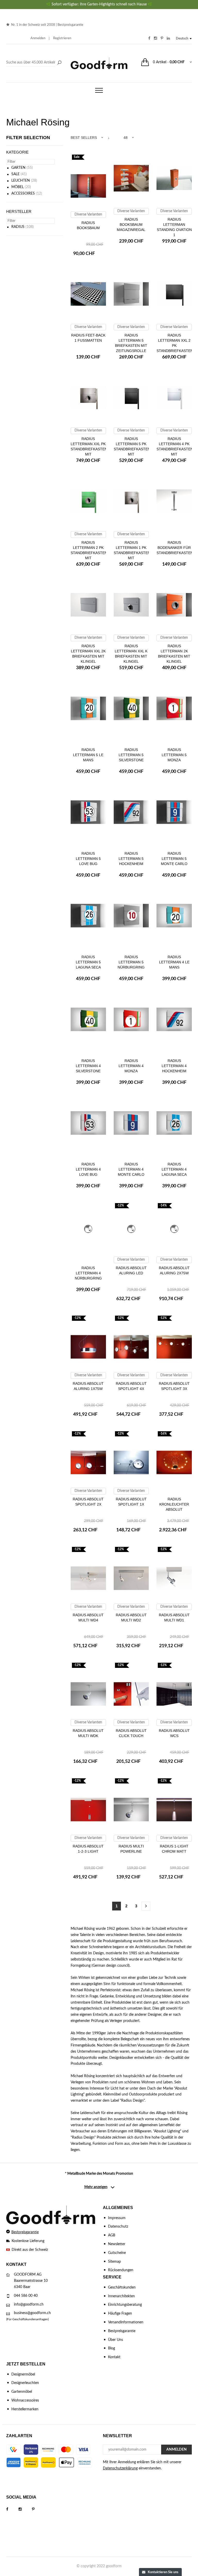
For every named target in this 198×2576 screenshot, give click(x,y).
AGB (112, 2235)
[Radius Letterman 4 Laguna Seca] (174, 1125)
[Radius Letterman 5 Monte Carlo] (174, 814)
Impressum (117, 2218)
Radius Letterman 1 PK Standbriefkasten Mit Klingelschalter (132, 553)
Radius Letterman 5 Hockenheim (131, 859)
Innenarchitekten (121, 2296)
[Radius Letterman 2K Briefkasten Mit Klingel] (174, 607)
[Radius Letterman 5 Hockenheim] (131, 814)
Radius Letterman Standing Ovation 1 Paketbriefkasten (175, 230)
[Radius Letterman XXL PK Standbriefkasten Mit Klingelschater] (88, 400)
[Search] (35, 63)
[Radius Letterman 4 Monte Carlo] (131, 1125)
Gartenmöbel (22, 2392)
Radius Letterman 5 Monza (174, 755)
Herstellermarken (25, 2409)
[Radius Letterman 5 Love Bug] (88, 814)
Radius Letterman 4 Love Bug (88, 1169)
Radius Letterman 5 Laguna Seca (88, 962)
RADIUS (18, 227)
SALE (15, 174)
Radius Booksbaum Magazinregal (131, 225)
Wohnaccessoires (25, 2401)
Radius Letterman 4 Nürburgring (88, 1273)
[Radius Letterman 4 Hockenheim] (174, 1022)
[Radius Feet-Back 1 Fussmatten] (88, 296)
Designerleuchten (25, 2383)
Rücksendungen (121, 2270)
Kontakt (114, 2357)
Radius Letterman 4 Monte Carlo (131, 1169)
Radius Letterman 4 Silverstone (88, 1066)
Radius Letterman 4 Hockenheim (174, 1066)
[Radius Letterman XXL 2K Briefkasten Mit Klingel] (88, 607)
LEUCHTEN (21, 181)
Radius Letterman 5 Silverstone (131, 755)
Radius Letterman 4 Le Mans (174, 962)
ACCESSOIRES (23, 194)
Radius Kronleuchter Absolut (174, 1504)
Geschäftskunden (122, 2287)
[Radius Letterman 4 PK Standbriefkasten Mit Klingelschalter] (174, 400)
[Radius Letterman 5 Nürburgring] (131, 918)
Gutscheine (117, 2253)
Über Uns (115, 2340)
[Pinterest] (38, 2509)
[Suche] (59, 63)
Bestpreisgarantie (70, 25)
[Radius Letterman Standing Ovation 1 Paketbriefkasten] (174, 180)
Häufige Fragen (120, 2314)
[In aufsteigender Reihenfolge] (109, 138)
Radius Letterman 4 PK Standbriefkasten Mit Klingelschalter (175, 449)
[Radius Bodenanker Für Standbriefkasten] (174, 503)
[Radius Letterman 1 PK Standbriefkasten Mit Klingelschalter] (131, 503)
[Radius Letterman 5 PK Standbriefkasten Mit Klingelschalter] (131, 400)
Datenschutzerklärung (120, 2468)
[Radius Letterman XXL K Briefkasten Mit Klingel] (131, 607)
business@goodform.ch (32, 2313)
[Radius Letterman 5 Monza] (174, 711)
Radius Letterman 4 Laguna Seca (174, 1169)
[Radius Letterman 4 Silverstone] (88, 1022)
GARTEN (18, 168)
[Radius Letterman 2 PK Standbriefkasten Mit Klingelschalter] (88, 503)
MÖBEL (18, 187)
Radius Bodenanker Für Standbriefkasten (175, 548)
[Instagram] (25, 2509)
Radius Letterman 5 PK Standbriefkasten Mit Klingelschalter (132, 449)
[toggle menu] (99, 90)
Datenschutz (118, 2227)
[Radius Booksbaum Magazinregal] (131, 180)
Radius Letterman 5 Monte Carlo (174, 859)
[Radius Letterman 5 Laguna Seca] (88, 918)
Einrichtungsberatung (125, 2305)
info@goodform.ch (29, 2305)
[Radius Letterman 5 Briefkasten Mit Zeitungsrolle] (131, 296)
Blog (112, 2348)
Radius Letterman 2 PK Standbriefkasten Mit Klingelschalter (89, 553)
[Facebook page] (12, 2509)
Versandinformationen (126, 2322)
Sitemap (114, 2262)
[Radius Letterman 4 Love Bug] (88, 1125)
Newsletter (117, 2244)
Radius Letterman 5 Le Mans (88, 755)
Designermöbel (23, 2374)
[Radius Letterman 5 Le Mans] (88, 711)
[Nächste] (146, 1906)
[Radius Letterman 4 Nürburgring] (88, 1229)
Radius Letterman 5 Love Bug (88, 859)
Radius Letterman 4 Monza (131, 1066)
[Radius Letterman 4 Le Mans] (174, 918)
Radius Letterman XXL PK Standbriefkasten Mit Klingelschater (89, 449)
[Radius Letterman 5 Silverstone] (131, 711)
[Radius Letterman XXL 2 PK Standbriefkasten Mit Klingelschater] (174, 296)
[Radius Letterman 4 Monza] (131, 1022)
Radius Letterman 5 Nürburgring (131, 962)
